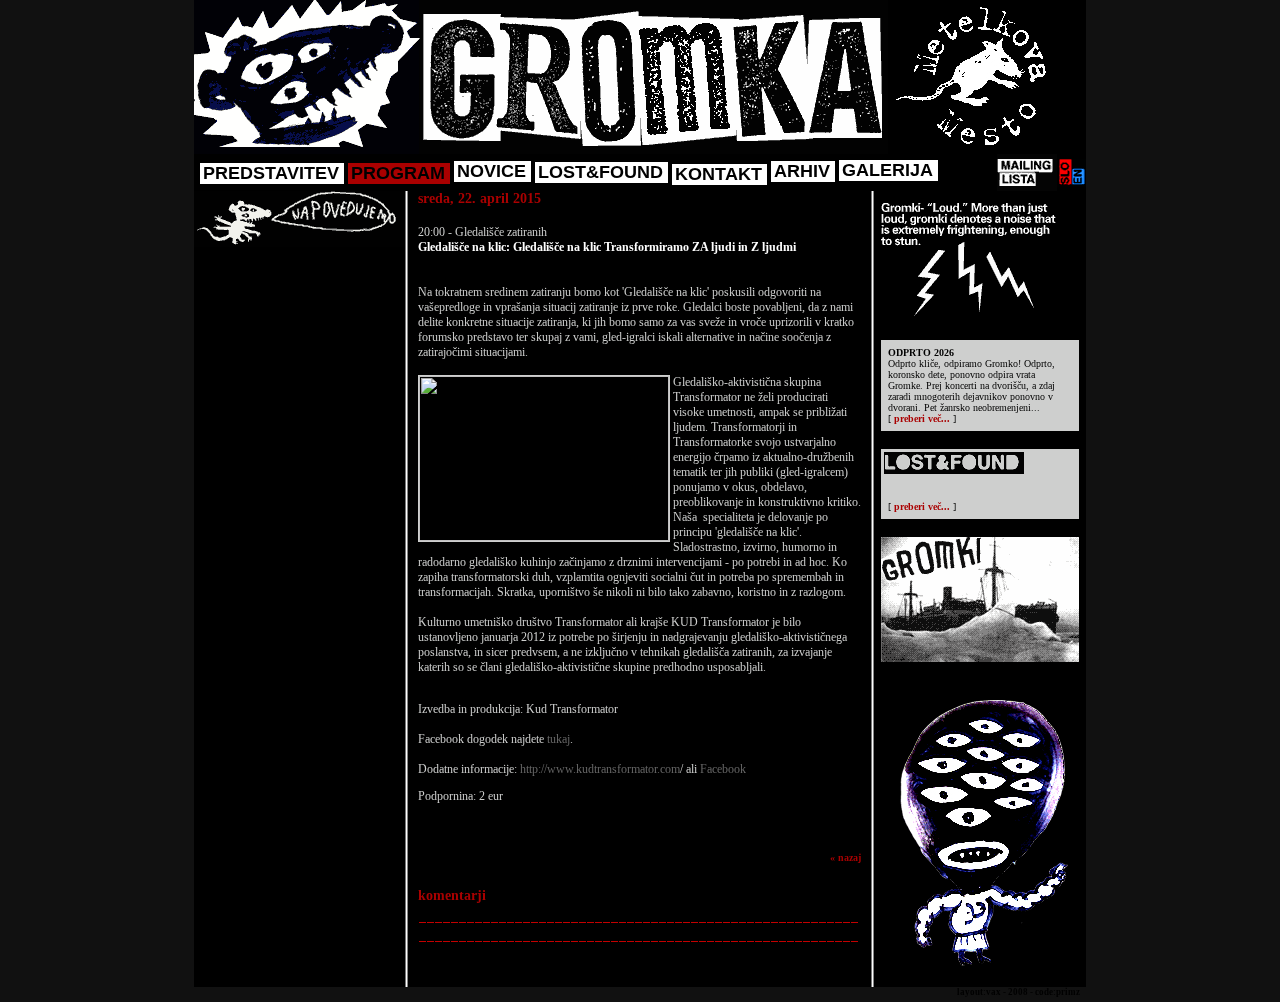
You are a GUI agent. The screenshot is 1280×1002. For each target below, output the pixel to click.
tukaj (558, 739)
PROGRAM (398, 173)
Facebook (723, 769)
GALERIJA (887, 170)
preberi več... (922, 418)
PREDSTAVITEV (271, 173)
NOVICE (491, 171)
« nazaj (845, 857)
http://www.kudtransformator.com (600, 769)
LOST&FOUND (600, 172)
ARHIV (802, 171)
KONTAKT (718, 174)
